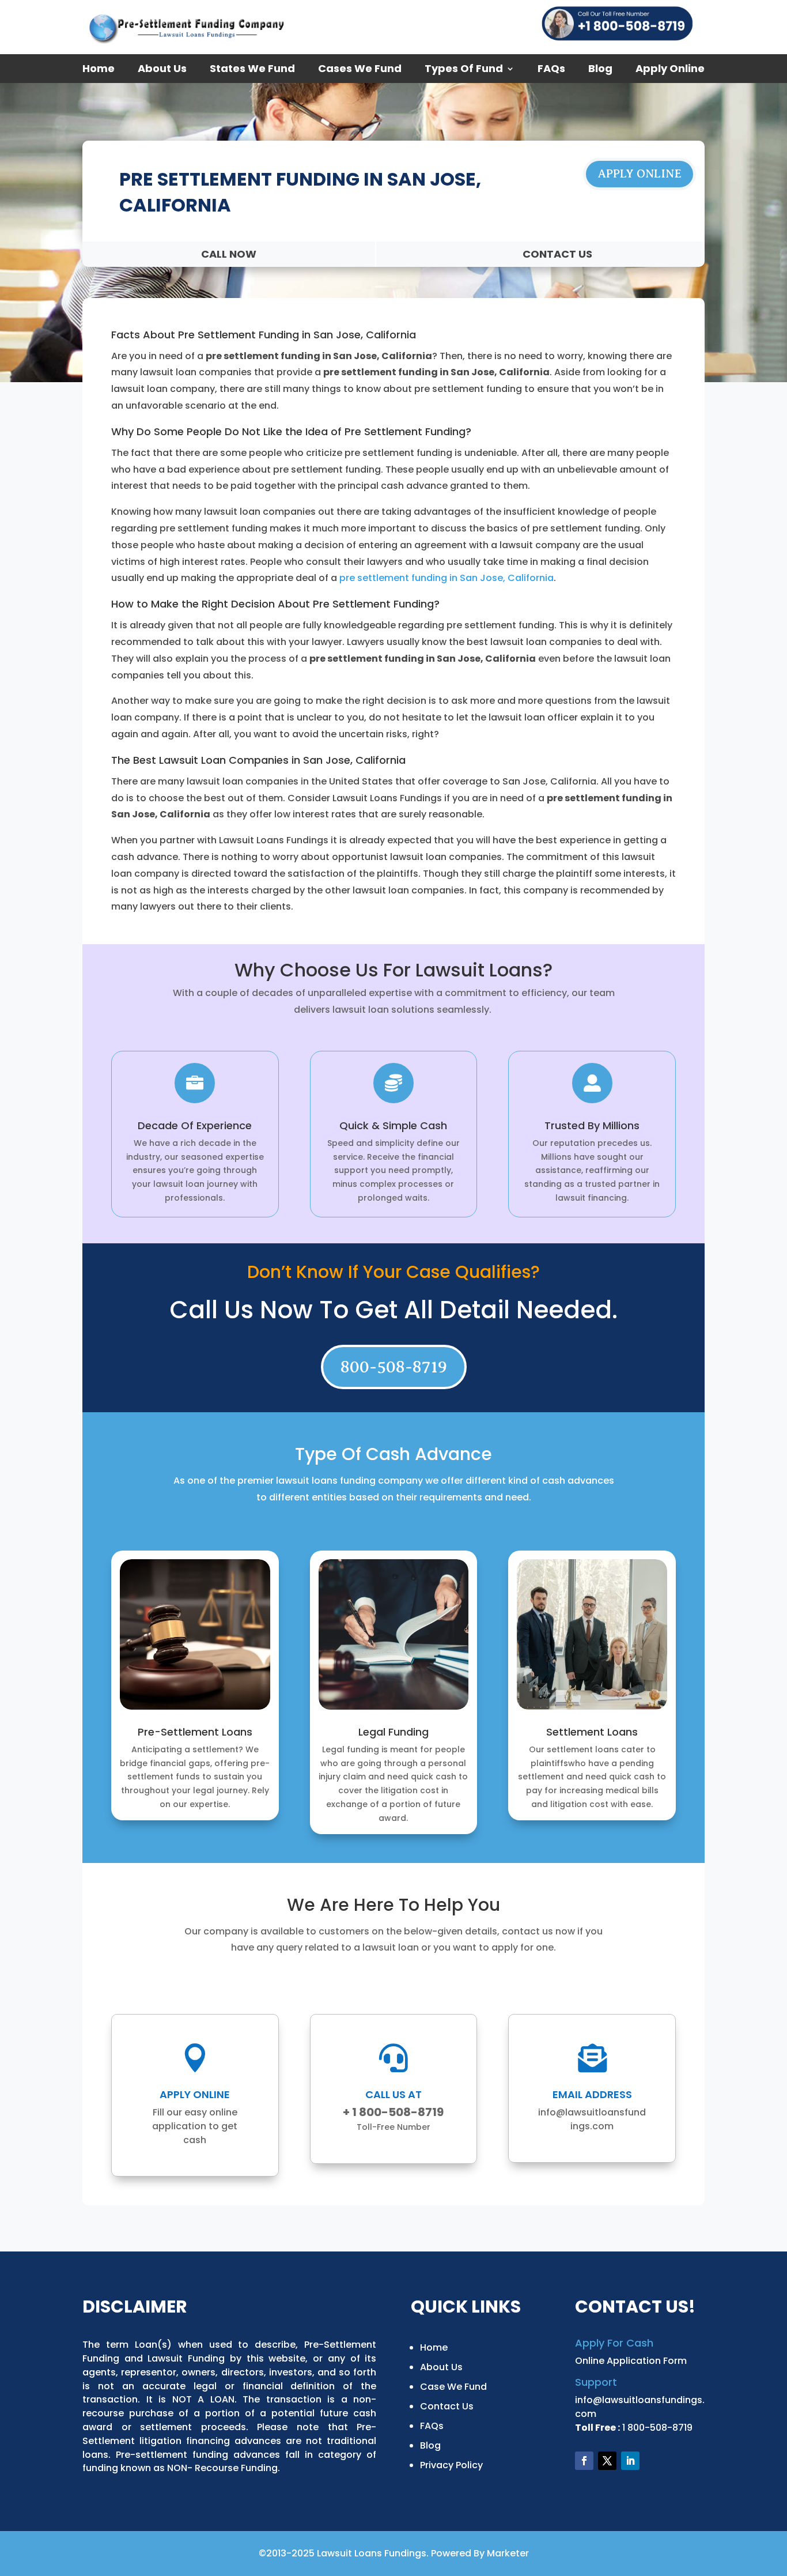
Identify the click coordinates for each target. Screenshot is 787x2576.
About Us (162, 70)
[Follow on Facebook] (584, 2461)
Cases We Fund (360, 70)
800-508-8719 (394, 1367)
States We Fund (252, 70)
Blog (600, 70)
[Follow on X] (607, 2461)
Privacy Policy (451, 2465)
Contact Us (447, 2406)
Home (99, 70)
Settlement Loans (592, 1732)
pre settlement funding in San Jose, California (447, 578)
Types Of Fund (464, 70)
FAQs (551, 70)
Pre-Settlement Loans (195, 1732)
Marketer (508, 2553)
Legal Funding (393, 1732)
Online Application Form (631, 2361)
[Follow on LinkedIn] (630, 2461)
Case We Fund (453, 2387)
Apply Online (670, 70)
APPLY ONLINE (640, 174)
